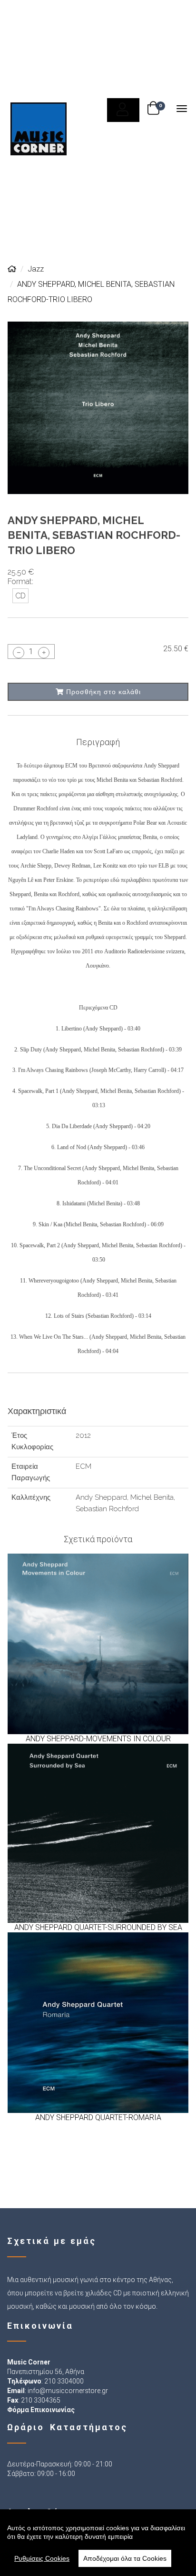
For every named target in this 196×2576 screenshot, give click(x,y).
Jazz (36, 269)
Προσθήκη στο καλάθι (102, 692)
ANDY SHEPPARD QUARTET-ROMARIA (98, 2117)
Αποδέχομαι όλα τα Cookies (125, 2558)
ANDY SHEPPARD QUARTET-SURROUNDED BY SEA (98, 1927)
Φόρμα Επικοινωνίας (41, 2410)
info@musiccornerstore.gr (68, 2391)
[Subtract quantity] (19, 653)
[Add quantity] (44, 653)
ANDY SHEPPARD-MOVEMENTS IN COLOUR (98, 1739)
